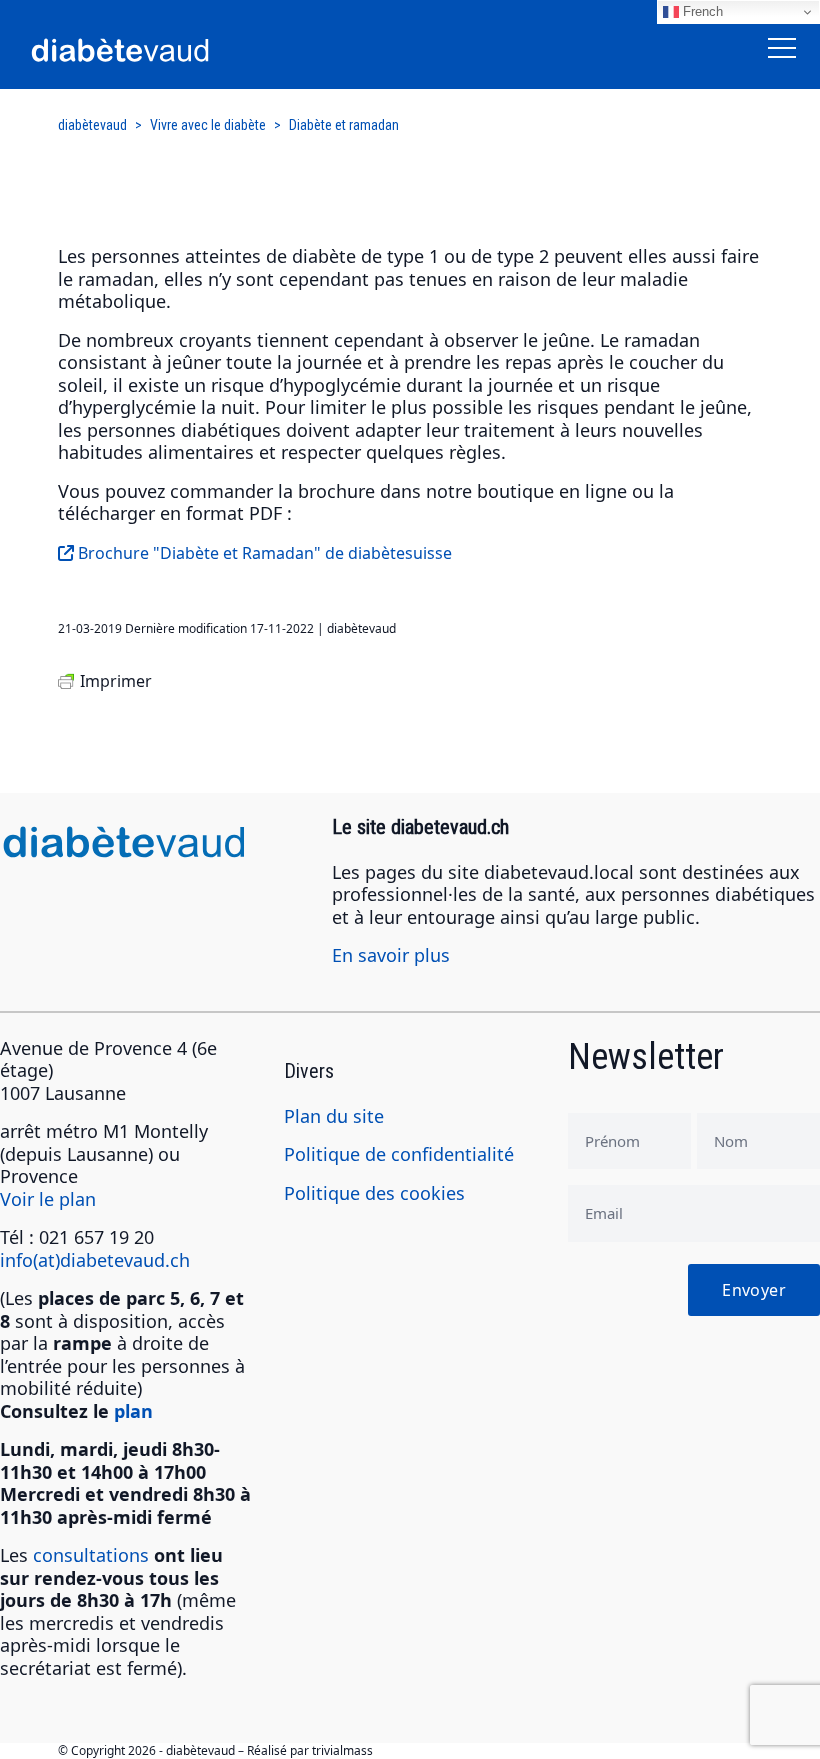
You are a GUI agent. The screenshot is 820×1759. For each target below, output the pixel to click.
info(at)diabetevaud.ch (95, 1260)
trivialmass (342, 1750)
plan (133, 1411)
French (701, 11)
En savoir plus (391, 955)
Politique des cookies (374, 1193)
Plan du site (334, 1116)
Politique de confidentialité (399, 1154)
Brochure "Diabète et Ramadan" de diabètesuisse (263, 553)
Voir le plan (48, 1199)
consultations (91, 1555)
